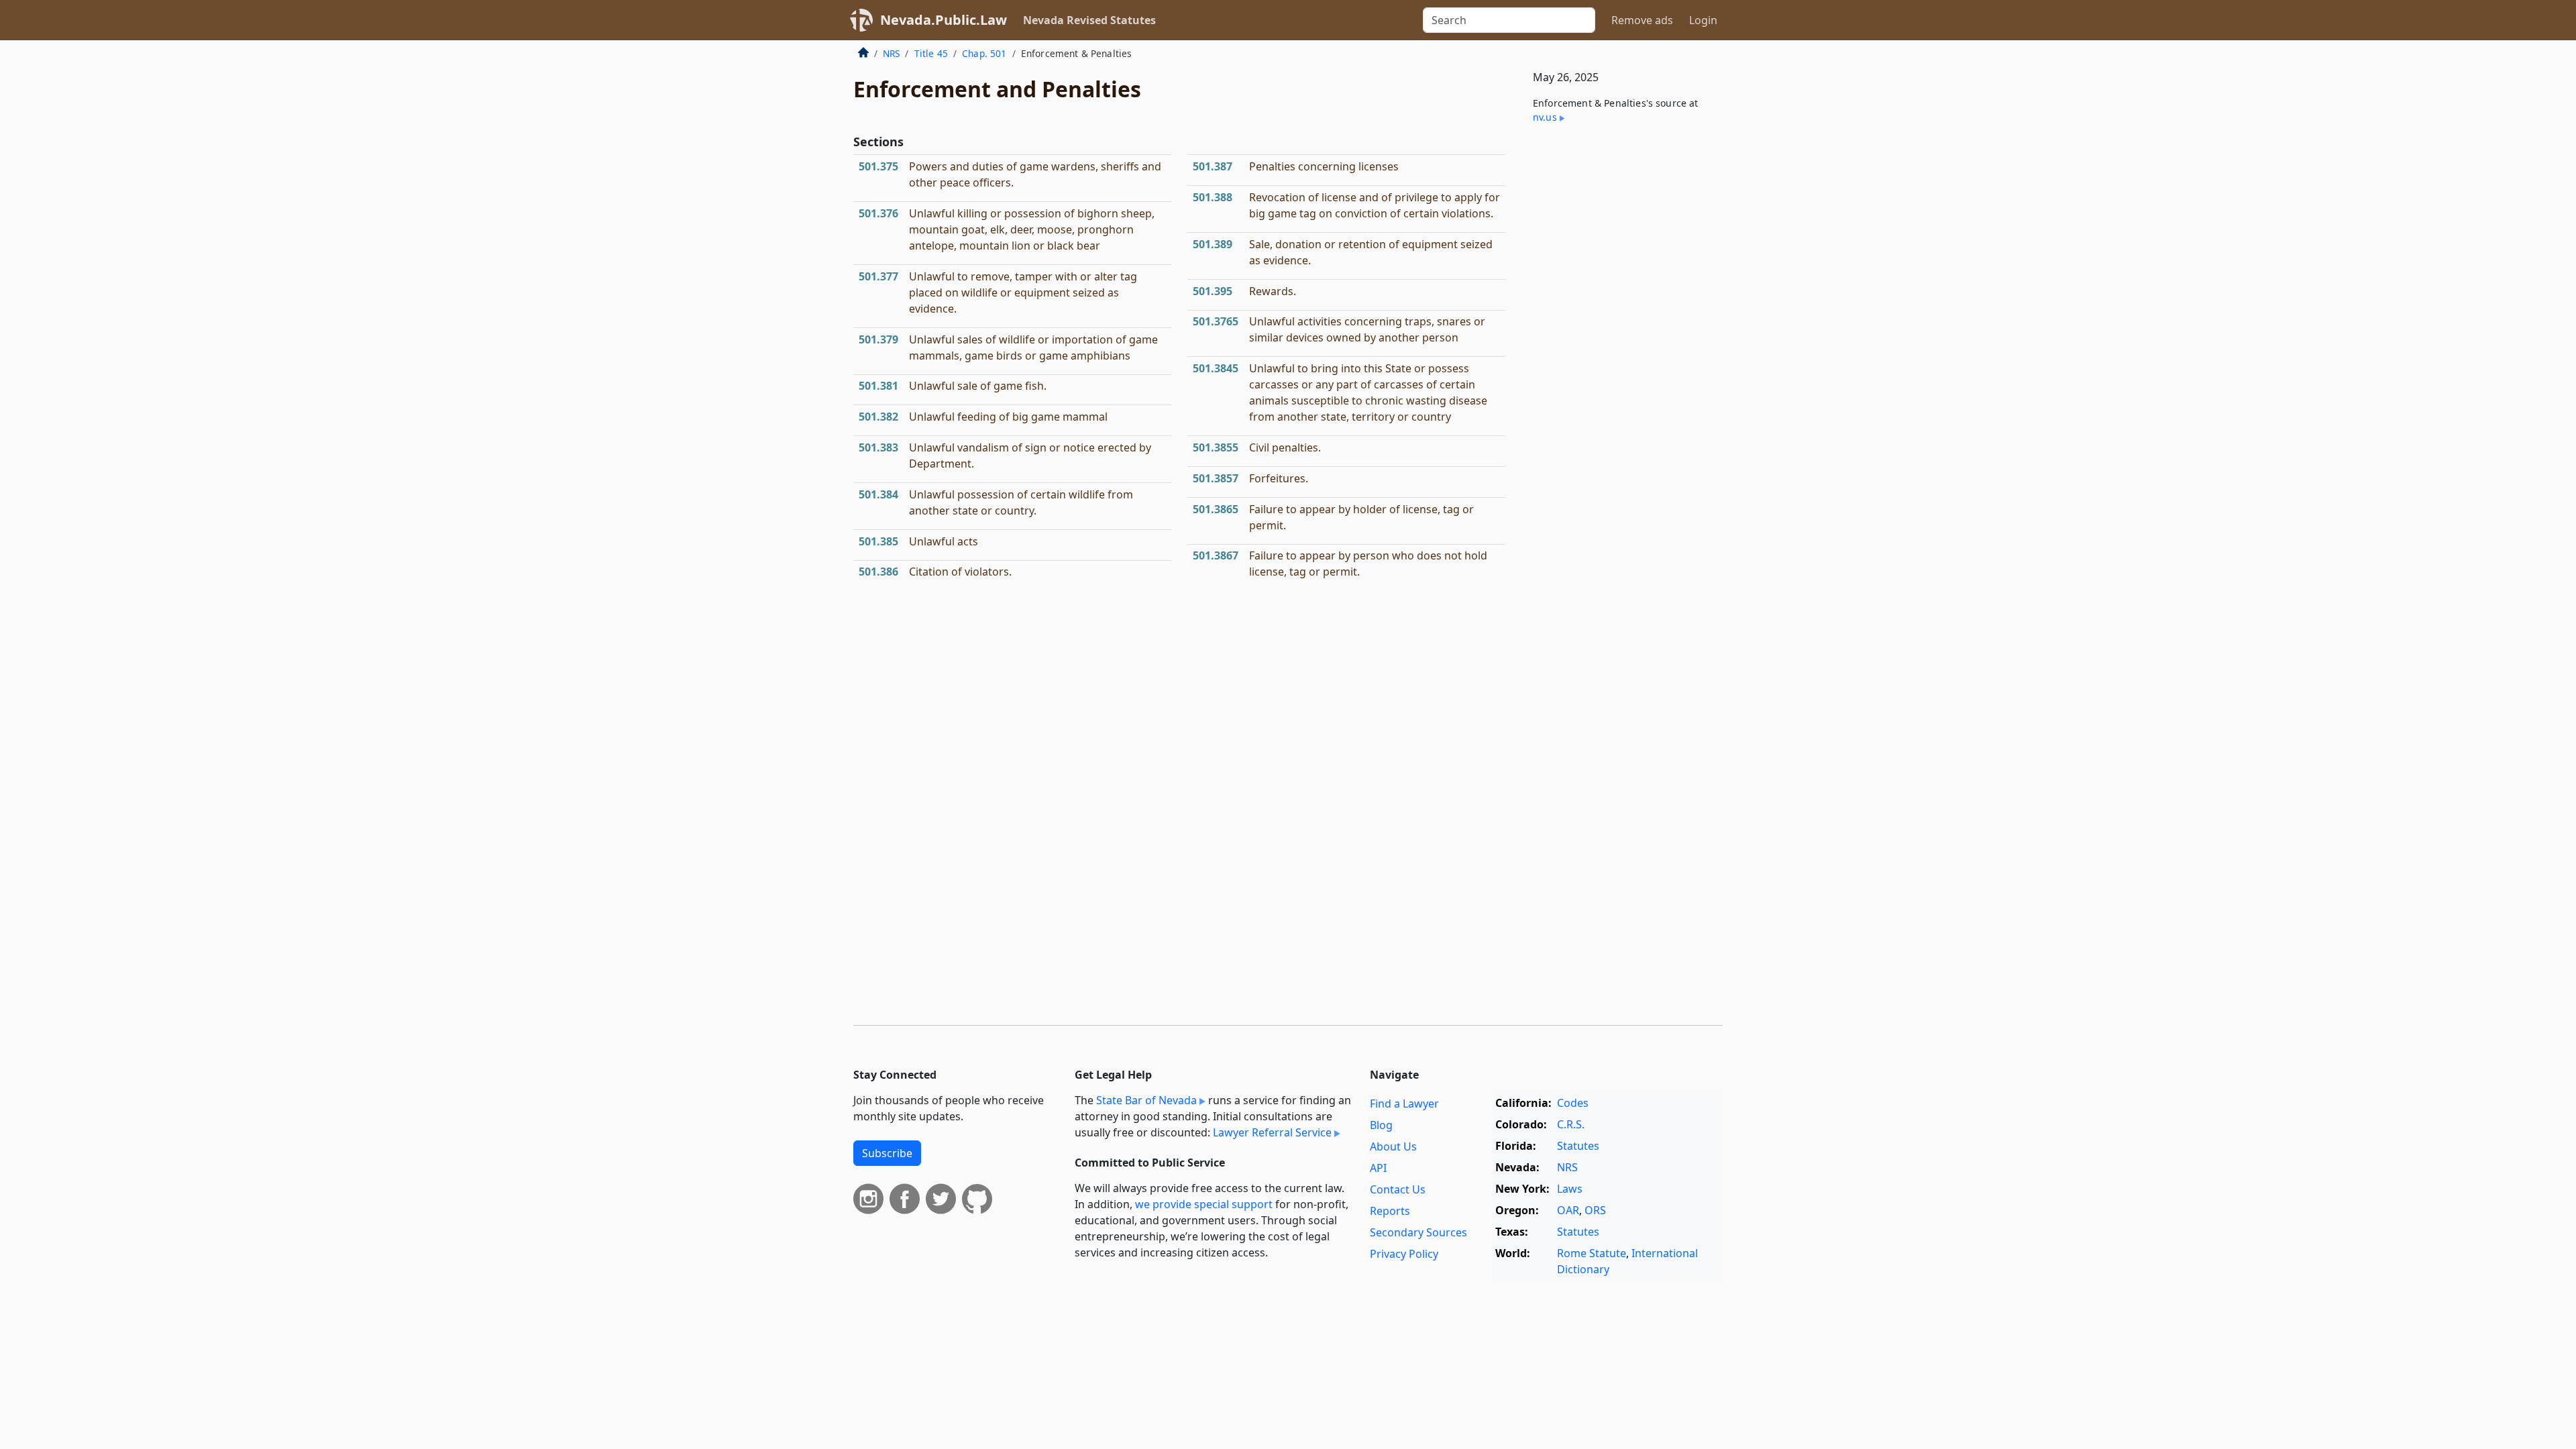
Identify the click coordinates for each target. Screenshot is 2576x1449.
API (1378, 1168)
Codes (1573, 1103)
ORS (1595, 1210)
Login (1703, 20)
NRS (891, 53)
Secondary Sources (1418, 1232)
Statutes (1578, 1146)
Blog (1381, 1125)
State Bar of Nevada (1146, 1100)
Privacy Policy (1404, 1254)
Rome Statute (1592, 1253)
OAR (1568, 1210)
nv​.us (1545, 117)
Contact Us (1398, 1189)
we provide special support (1204, 1204)
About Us (1393, 1146)
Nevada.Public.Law (944, 20)
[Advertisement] (1622, 357)
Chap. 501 (984, 53)
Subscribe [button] (887, 1153)
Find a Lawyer (1404, 1104)
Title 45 (931, 53)
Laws (1570, 1189)
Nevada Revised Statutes (1089, 20)
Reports (1390, 1211)
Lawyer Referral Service (1272, 1132)
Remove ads (1642, 20)
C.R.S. (1571, 1124)
